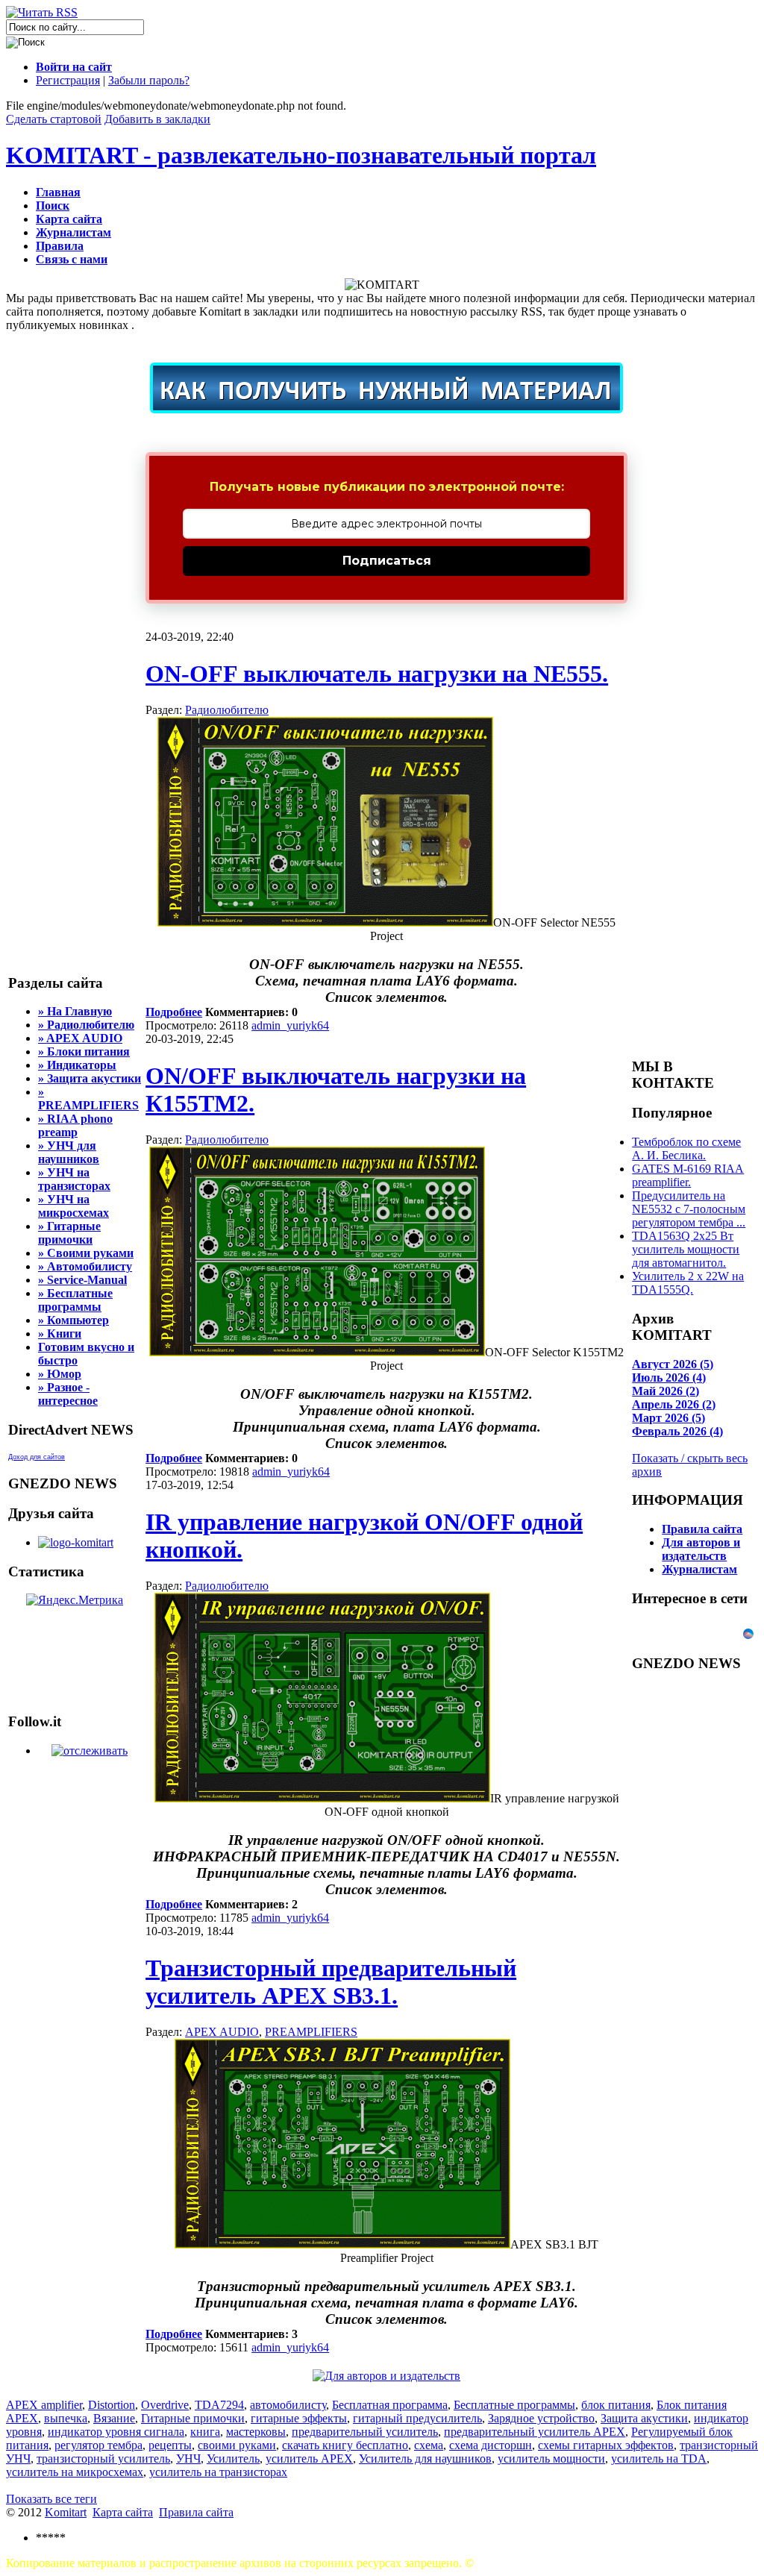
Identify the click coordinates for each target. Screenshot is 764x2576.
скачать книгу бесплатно (345, 2445)
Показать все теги (51, 2499)
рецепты (170, 2445)
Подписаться (387, 561)
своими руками (237, 2445)
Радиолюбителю (227, 710)
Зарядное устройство (541, 2418)
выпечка (66, 2418)
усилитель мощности (551, 2459)
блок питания (616, 2405)
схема (429, 2445)
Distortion (112, 2405)
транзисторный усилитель (103, 2459)
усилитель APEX (309, 2459)
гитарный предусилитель (417, 2418)
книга (205, 2432)
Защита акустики (644, 2418)
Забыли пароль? (149, 80)
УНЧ (188, 2459)
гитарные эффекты (299, 2418)
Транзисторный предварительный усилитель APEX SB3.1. (331, 1982)
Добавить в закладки (157, 119)
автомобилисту (288, 2405)
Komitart (66, 2512)
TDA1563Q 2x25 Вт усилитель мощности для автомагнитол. (686, 1249)
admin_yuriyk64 (290, 1025)
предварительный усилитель (365, 2432)
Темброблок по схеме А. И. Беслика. (686, 1148)
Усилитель (233, 2459)
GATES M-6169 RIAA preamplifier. (688, 1175)
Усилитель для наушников (425, 2459)
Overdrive (165, 2405)
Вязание (114, 2418)
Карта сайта (123, 2512)
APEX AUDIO (222, 2032)
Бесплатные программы (514, 2405)
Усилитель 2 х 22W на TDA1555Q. (688, 1283)
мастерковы (256, 2432)
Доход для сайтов (37, 1457)
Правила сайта (196, 2512)
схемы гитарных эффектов (606, 2445)
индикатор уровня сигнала (116, 2432)
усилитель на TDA (659, 2459)
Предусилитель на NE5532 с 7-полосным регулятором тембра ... (689, 1209)
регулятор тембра (98, 2445)
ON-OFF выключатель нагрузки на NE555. (377, 674)
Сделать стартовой (54, 119)
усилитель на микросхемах (75, 2472)
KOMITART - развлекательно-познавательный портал (301, 155)
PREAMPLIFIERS (311, 2032)
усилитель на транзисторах (218, 2472)
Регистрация (68, 80)
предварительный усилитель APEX (535, 2432)
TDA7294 (219, 2405)
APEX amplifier (44, 2405)
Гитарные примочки (193, 2418)
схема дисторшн (491, 2445)
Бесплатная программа (390, 2405)
